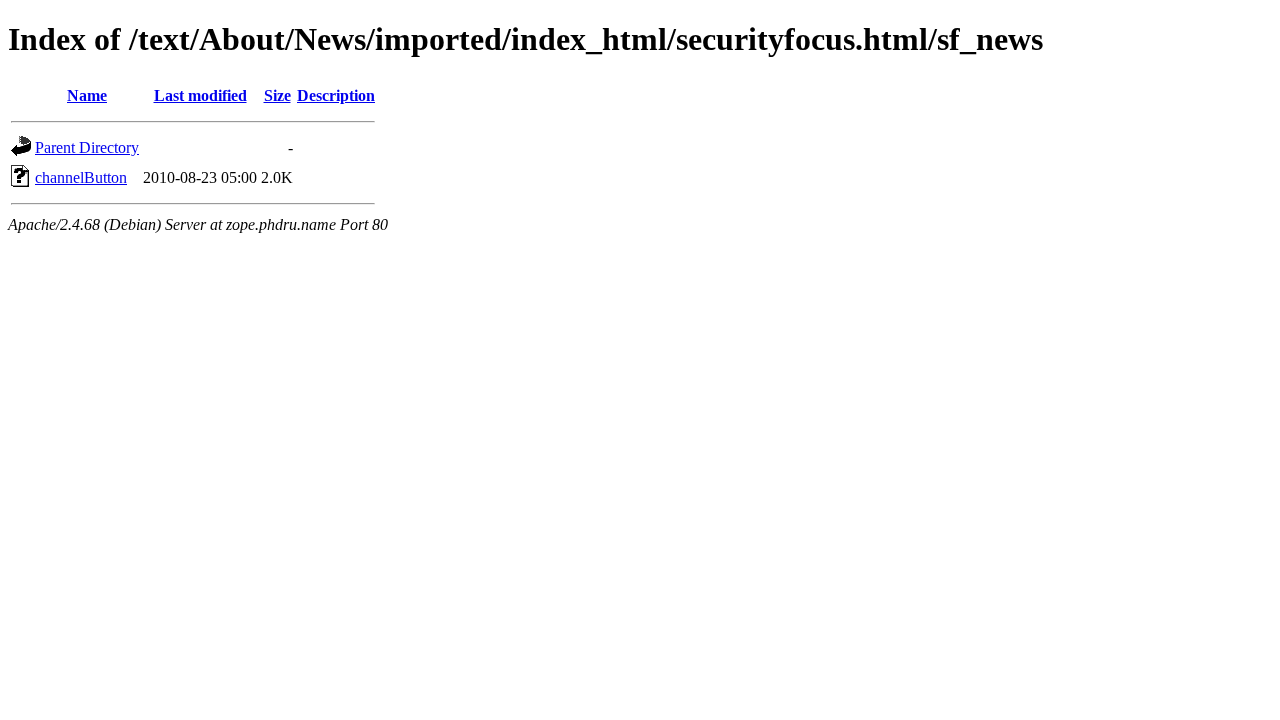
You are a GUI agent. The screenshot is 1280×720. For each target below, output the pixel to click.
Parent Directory (87, 147)
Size (277, 95)
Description (336, 95)
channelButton (81, 177)
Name (87, 95)
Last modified (200, 95)
